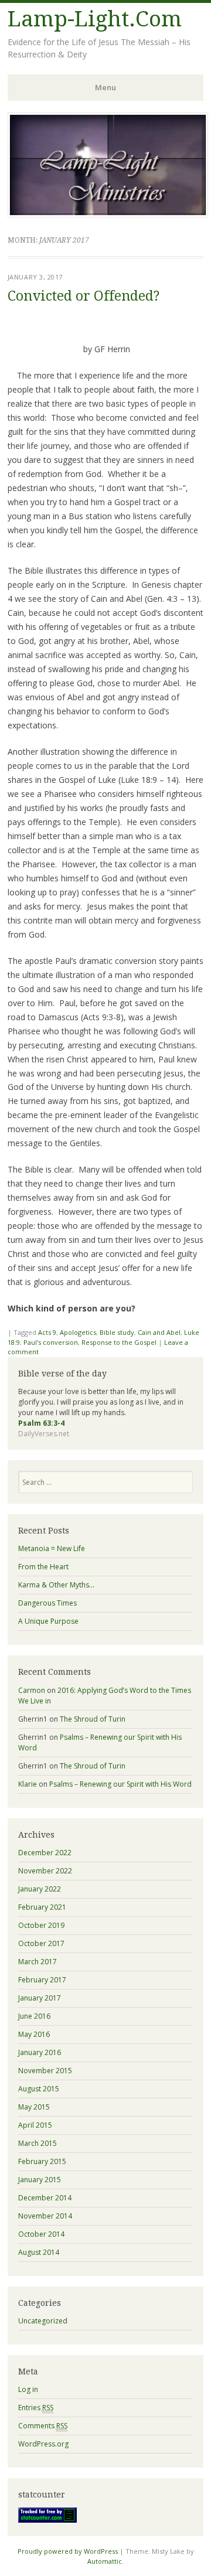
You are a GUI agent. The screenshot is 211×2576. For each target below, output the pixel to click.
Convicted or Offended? (84, 296)
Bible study (117, 1332)
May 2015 (34, 2107)
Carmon (32, 1690)
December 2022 (45, 1853)
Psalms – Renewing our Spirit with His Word (120, 1784)
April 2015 (35, 2125)
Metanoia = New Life (52, 1548)
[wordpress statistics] (47, 2520)
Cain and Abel (159, 1332)
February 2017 (42, 1980)
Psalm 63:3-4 (41, 1423)
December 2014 (45, 2198)
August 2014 (39, 2252)
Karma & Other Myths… (56, 1585)
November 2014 (45, 2216)
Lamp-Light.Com (95, 19)
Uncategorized (43, 2321)
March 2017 (38, 1962)
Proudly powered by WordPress (68, 2551)
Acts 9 (47, 1332)
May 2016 (34, 2034)
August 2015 (39, 2089)
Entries (36, 2408)
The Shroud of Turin (93, 1719)
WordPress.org (43, 2444)
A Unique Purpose (48, 1621)
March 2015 (38, 2143)
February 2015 (42, 2161)
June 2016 (34, 2016)
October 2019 (41, 1925)
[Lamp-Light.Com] (108, 214)
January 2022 (40, 1889)
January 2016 (40, 2052)
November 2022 (45, 1871)
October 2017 (41, 1943)
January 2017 (40, 1998)
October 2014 (41, 2234)
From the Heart (43, 1567)
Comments (43, 2426)
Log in (28, 2389)
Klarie (28, 1784)
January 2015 (40, 2180)
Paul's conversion (51, 1342)
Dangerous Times (47, 1603)
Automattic (105, 2561)
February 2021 (42, 1907)
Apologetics (78, 1332)
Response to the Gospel (119, 1342)
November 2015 (45, 2071)
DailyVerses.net (44, 1434)
